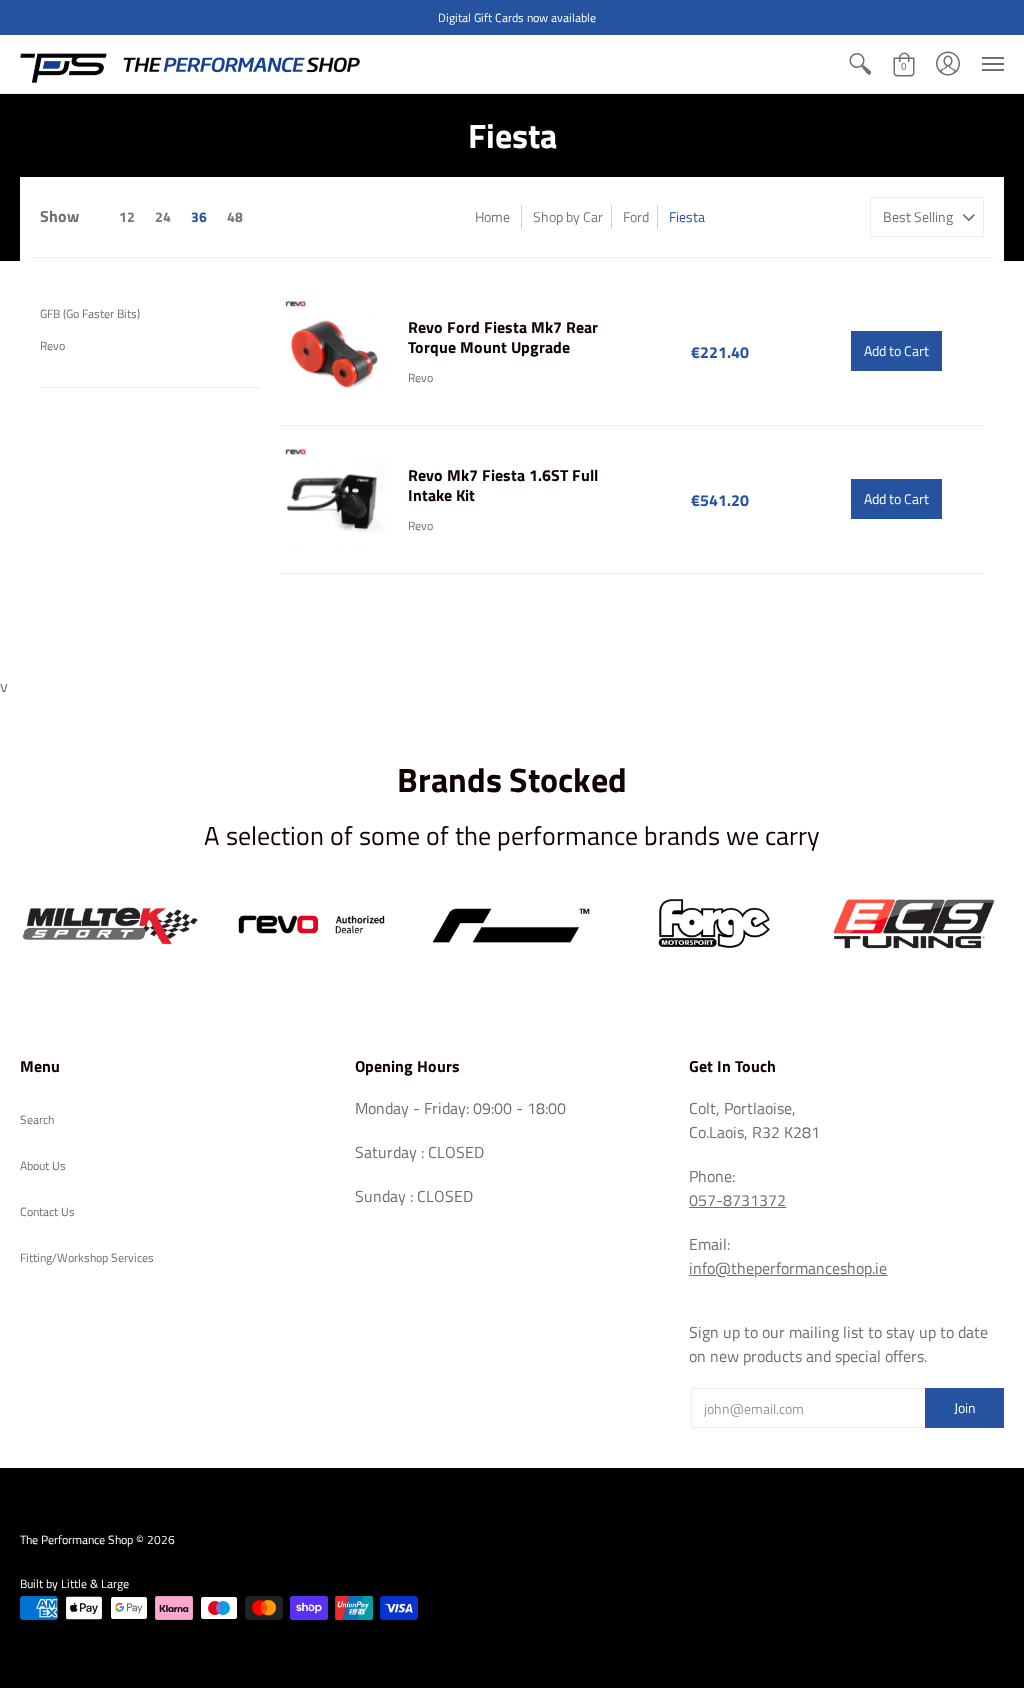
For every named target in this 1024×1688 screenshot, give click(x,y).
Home (492, 216)
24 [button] (163, 216)
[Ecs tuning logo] (913, 924)
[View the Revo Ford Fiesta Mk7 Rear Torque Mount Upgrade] (334, 351)
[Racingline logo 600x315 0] (512, 924)
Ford (636, 216)
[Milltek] (110, 925)
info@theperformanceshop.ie (788, 1268)
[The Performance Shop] (190, 64)
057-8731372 (737, 1200)
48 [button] (235, 216)
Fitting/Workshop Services (87, 1257)
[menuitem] (860, 64)
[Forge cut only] (712, 924)
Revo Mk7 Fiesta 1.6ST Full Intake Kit (503, 485)
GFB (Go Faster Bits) (90, 313)
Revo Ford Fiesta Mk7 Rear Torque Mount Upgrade (503, 337)
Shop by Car (568, 216)
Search (37, 1119)
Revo (52, 345)
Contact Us (47, 1211)
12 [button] (127, 216)
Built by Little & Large (74, 1583)
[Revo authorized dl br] (311, 924)
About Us (43, 1165)
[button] (860, 64)
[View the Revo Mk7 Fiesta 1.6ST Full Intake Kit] (334, 499)
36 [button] (199, 216)
